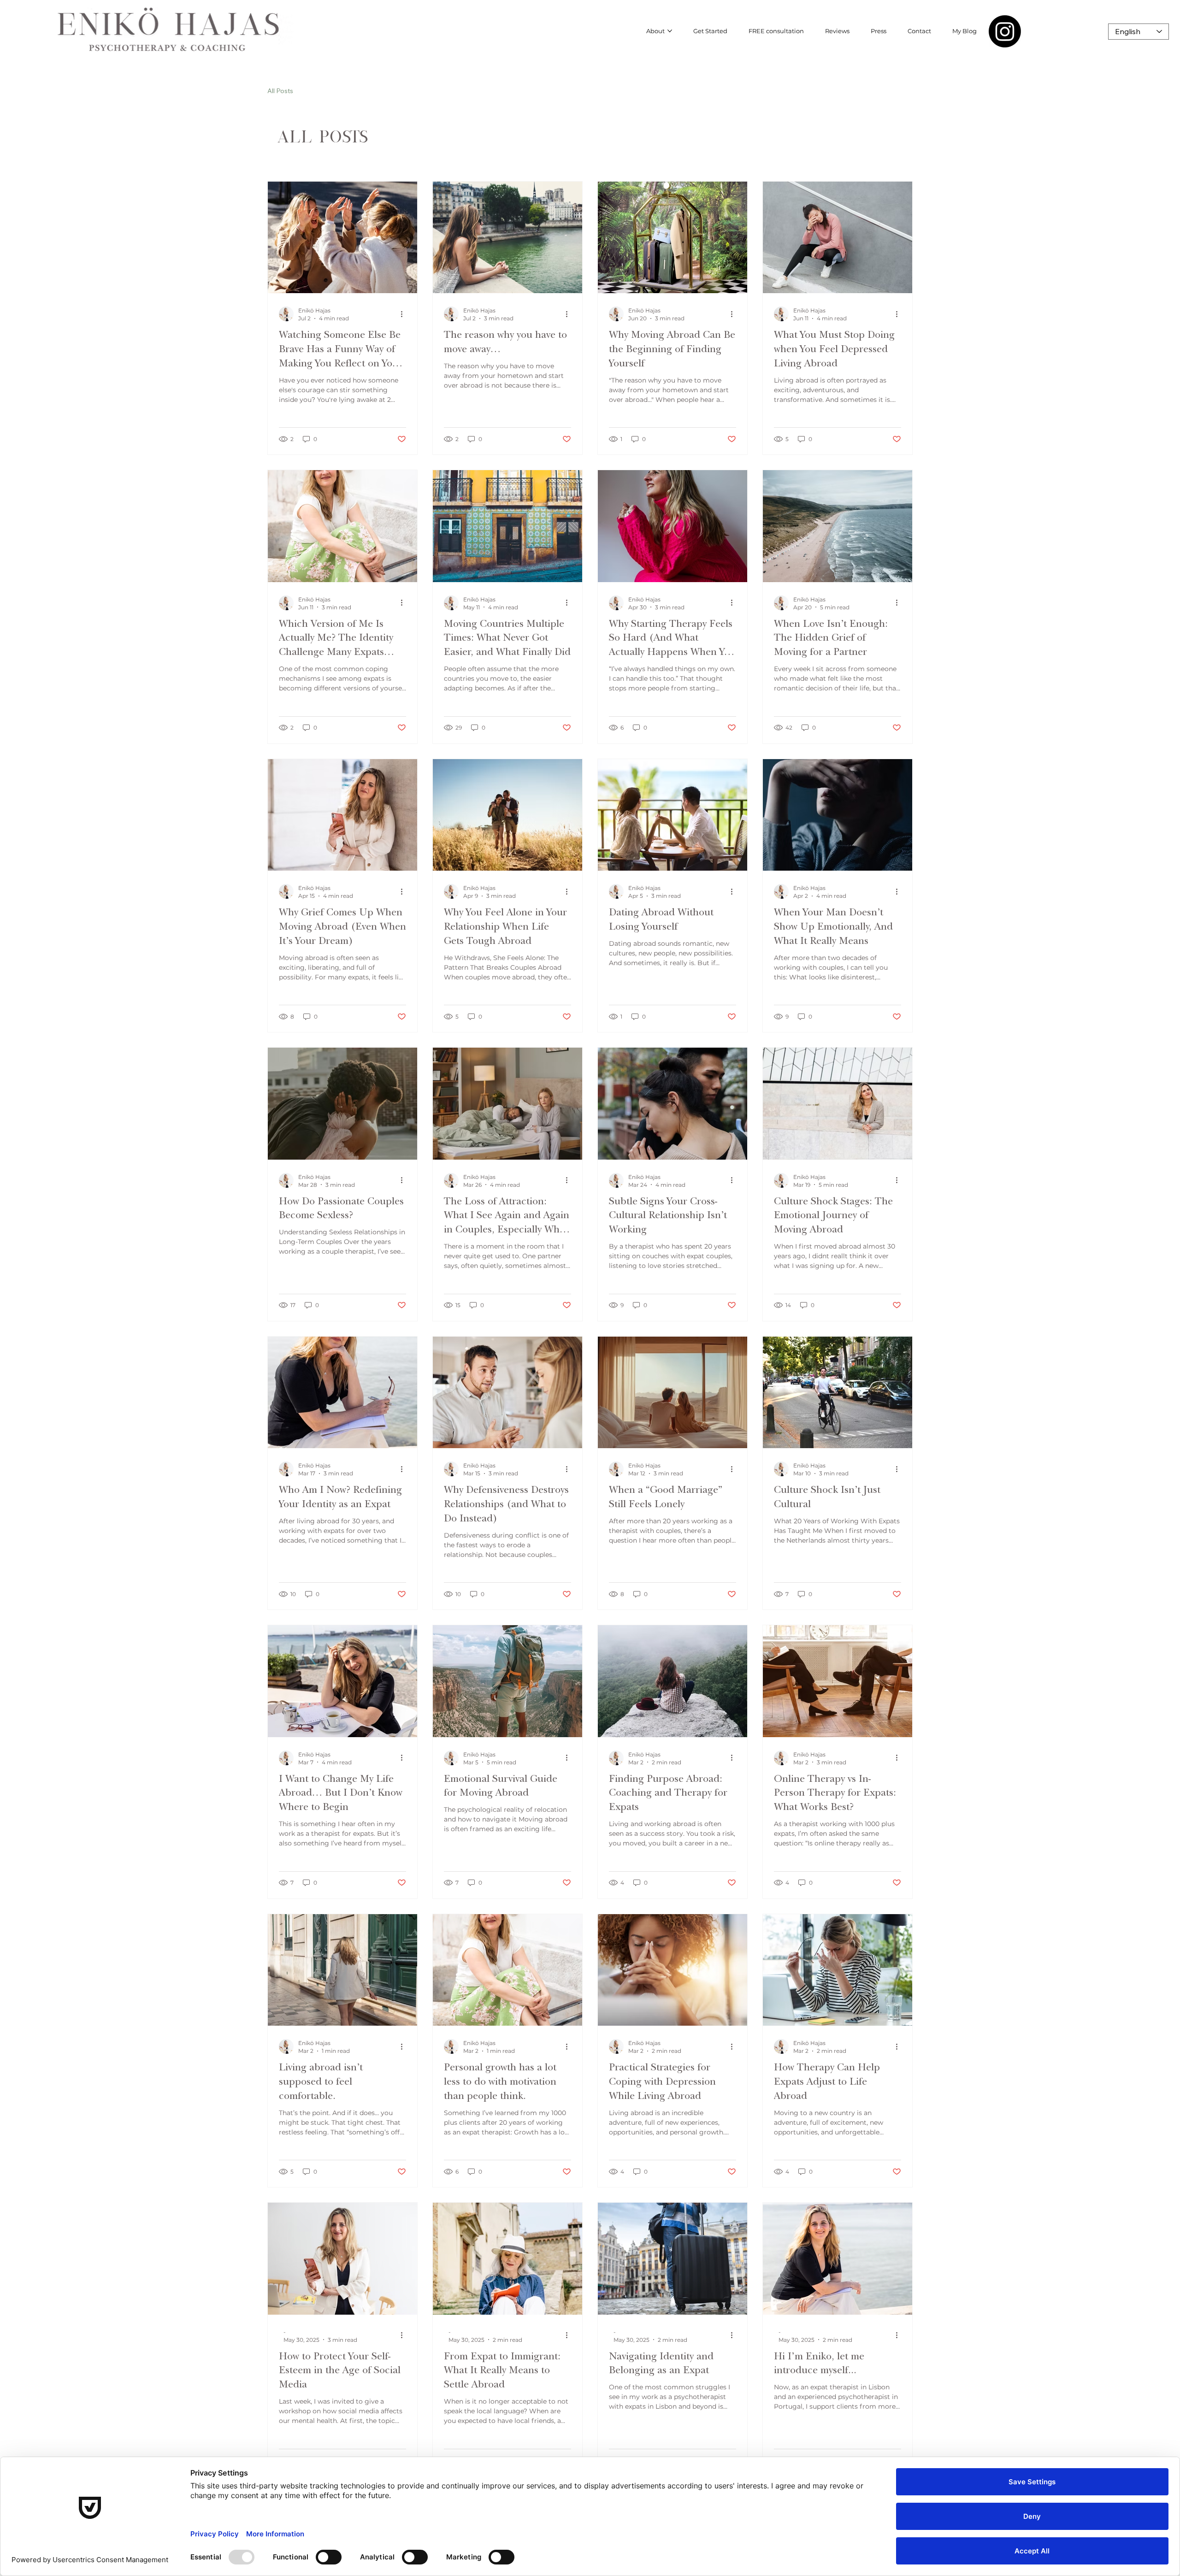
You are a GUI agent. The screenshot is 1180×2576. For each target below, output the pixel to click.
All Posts (280, 91)
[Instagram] (1005, 31)
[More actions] (405, 314)
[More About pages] (670, 31)
